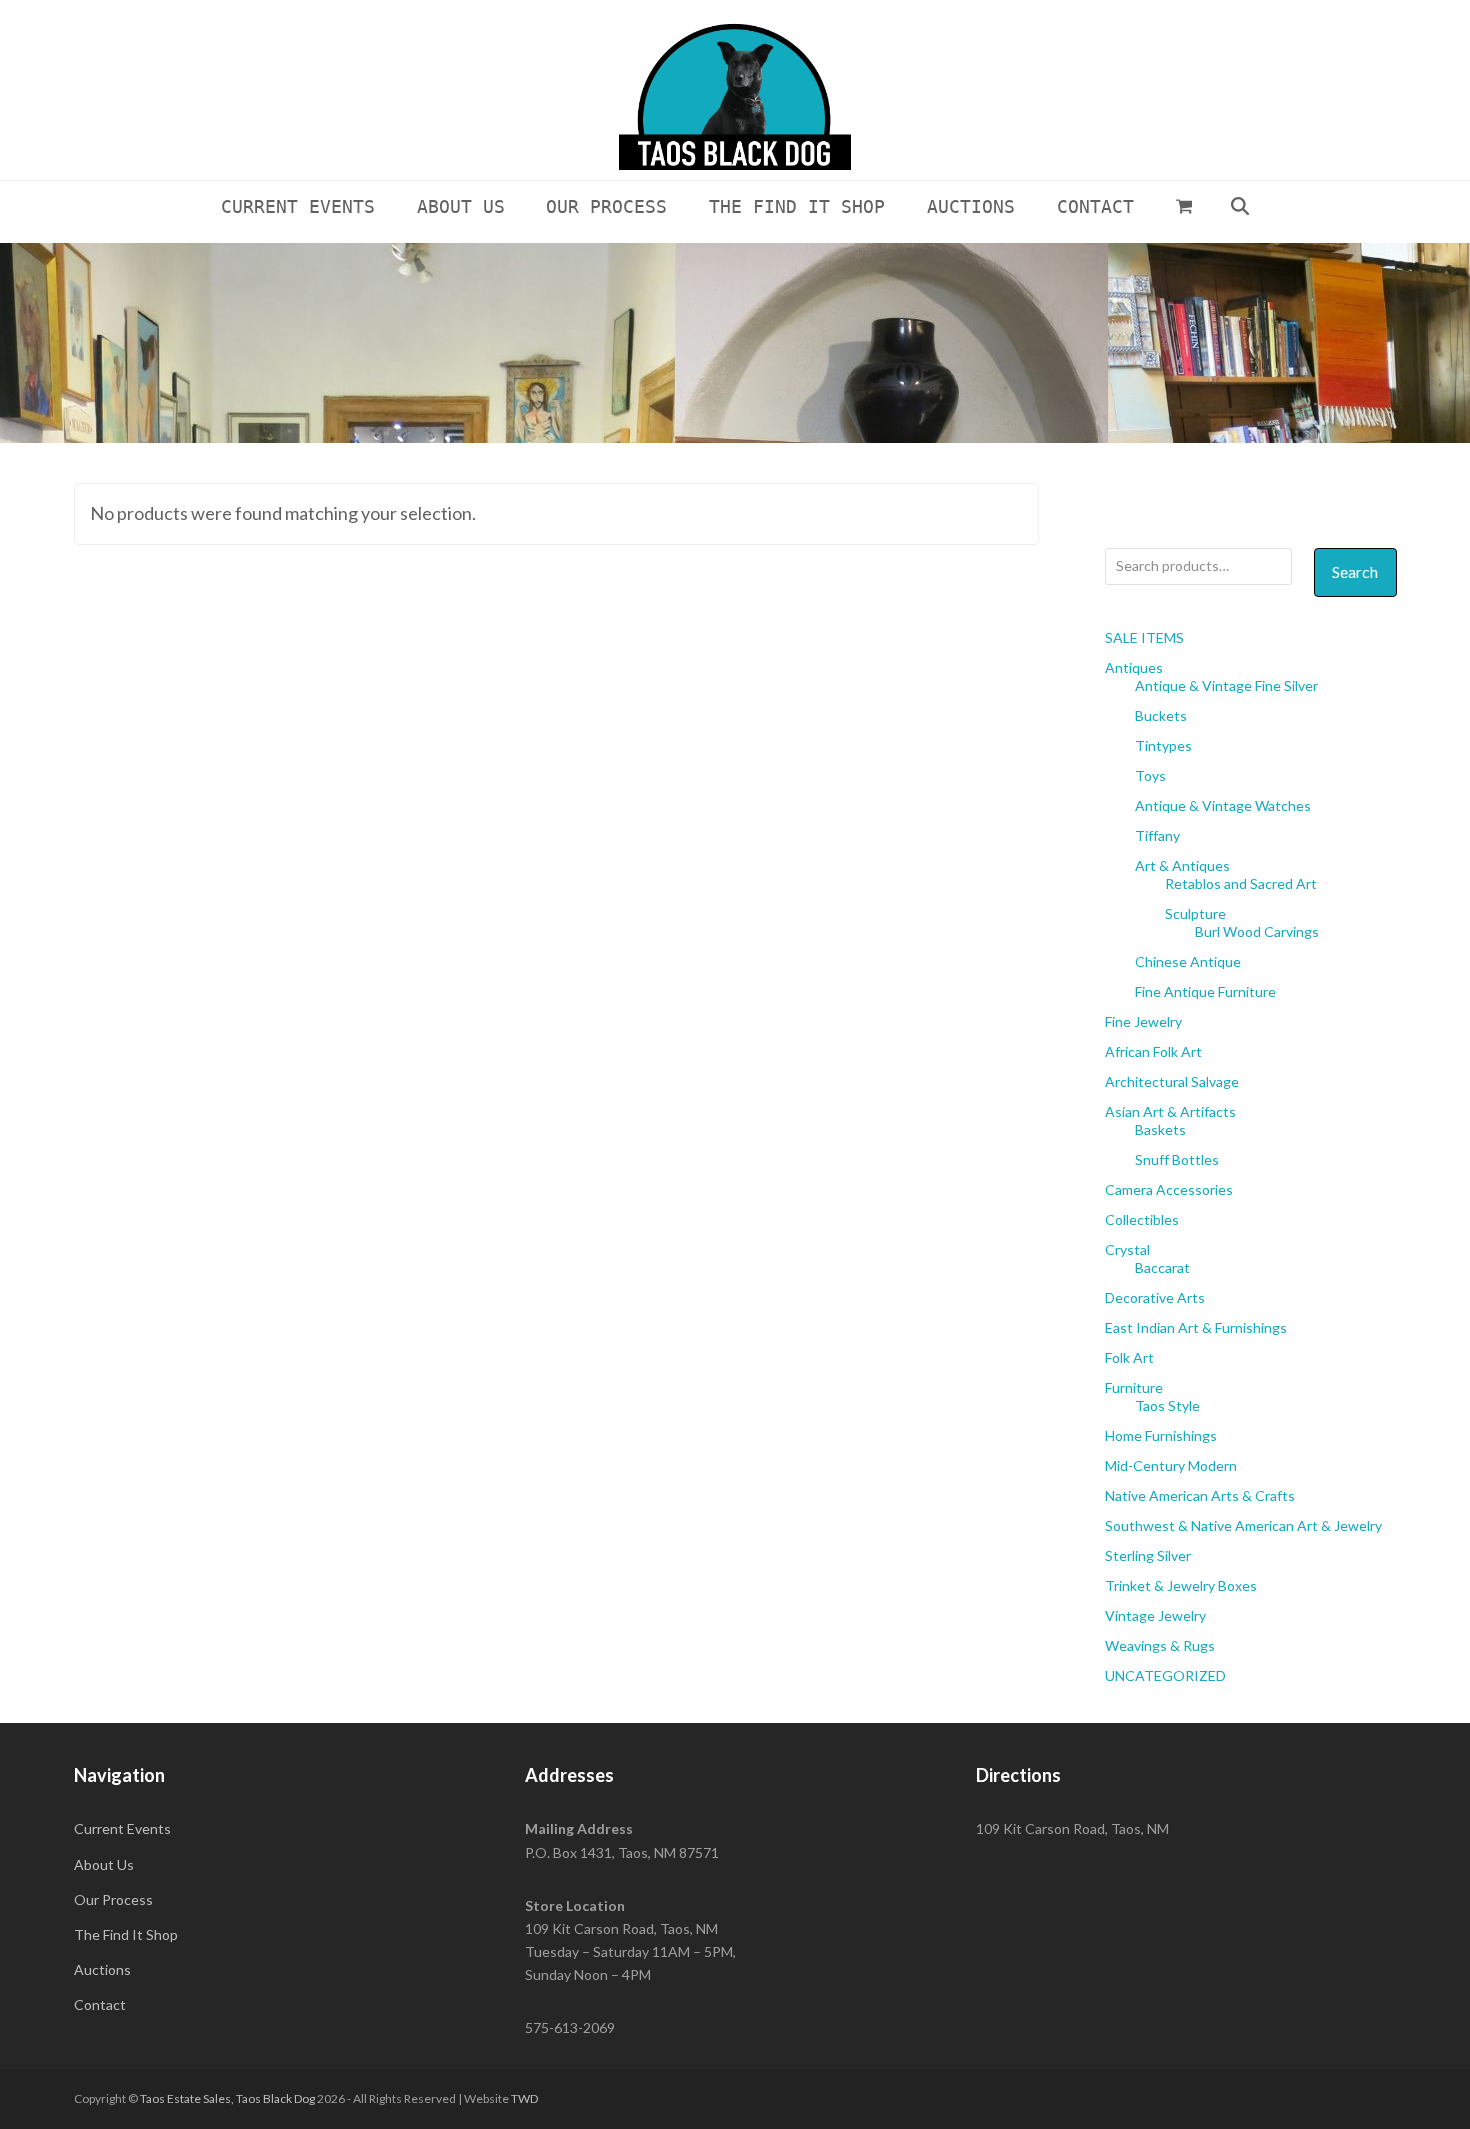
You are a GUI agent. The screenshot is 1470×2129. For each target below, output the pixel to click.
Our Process (113, 1899)
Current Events (122, 1828)
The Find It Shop (126, 1934)
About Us (104, 1864)
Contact (100, 2004)
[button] (1184, 206)
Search (1355, 571)
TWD (524, 2098)
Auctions (102, 1969)
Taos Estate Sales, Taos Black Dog (227, 2098)
